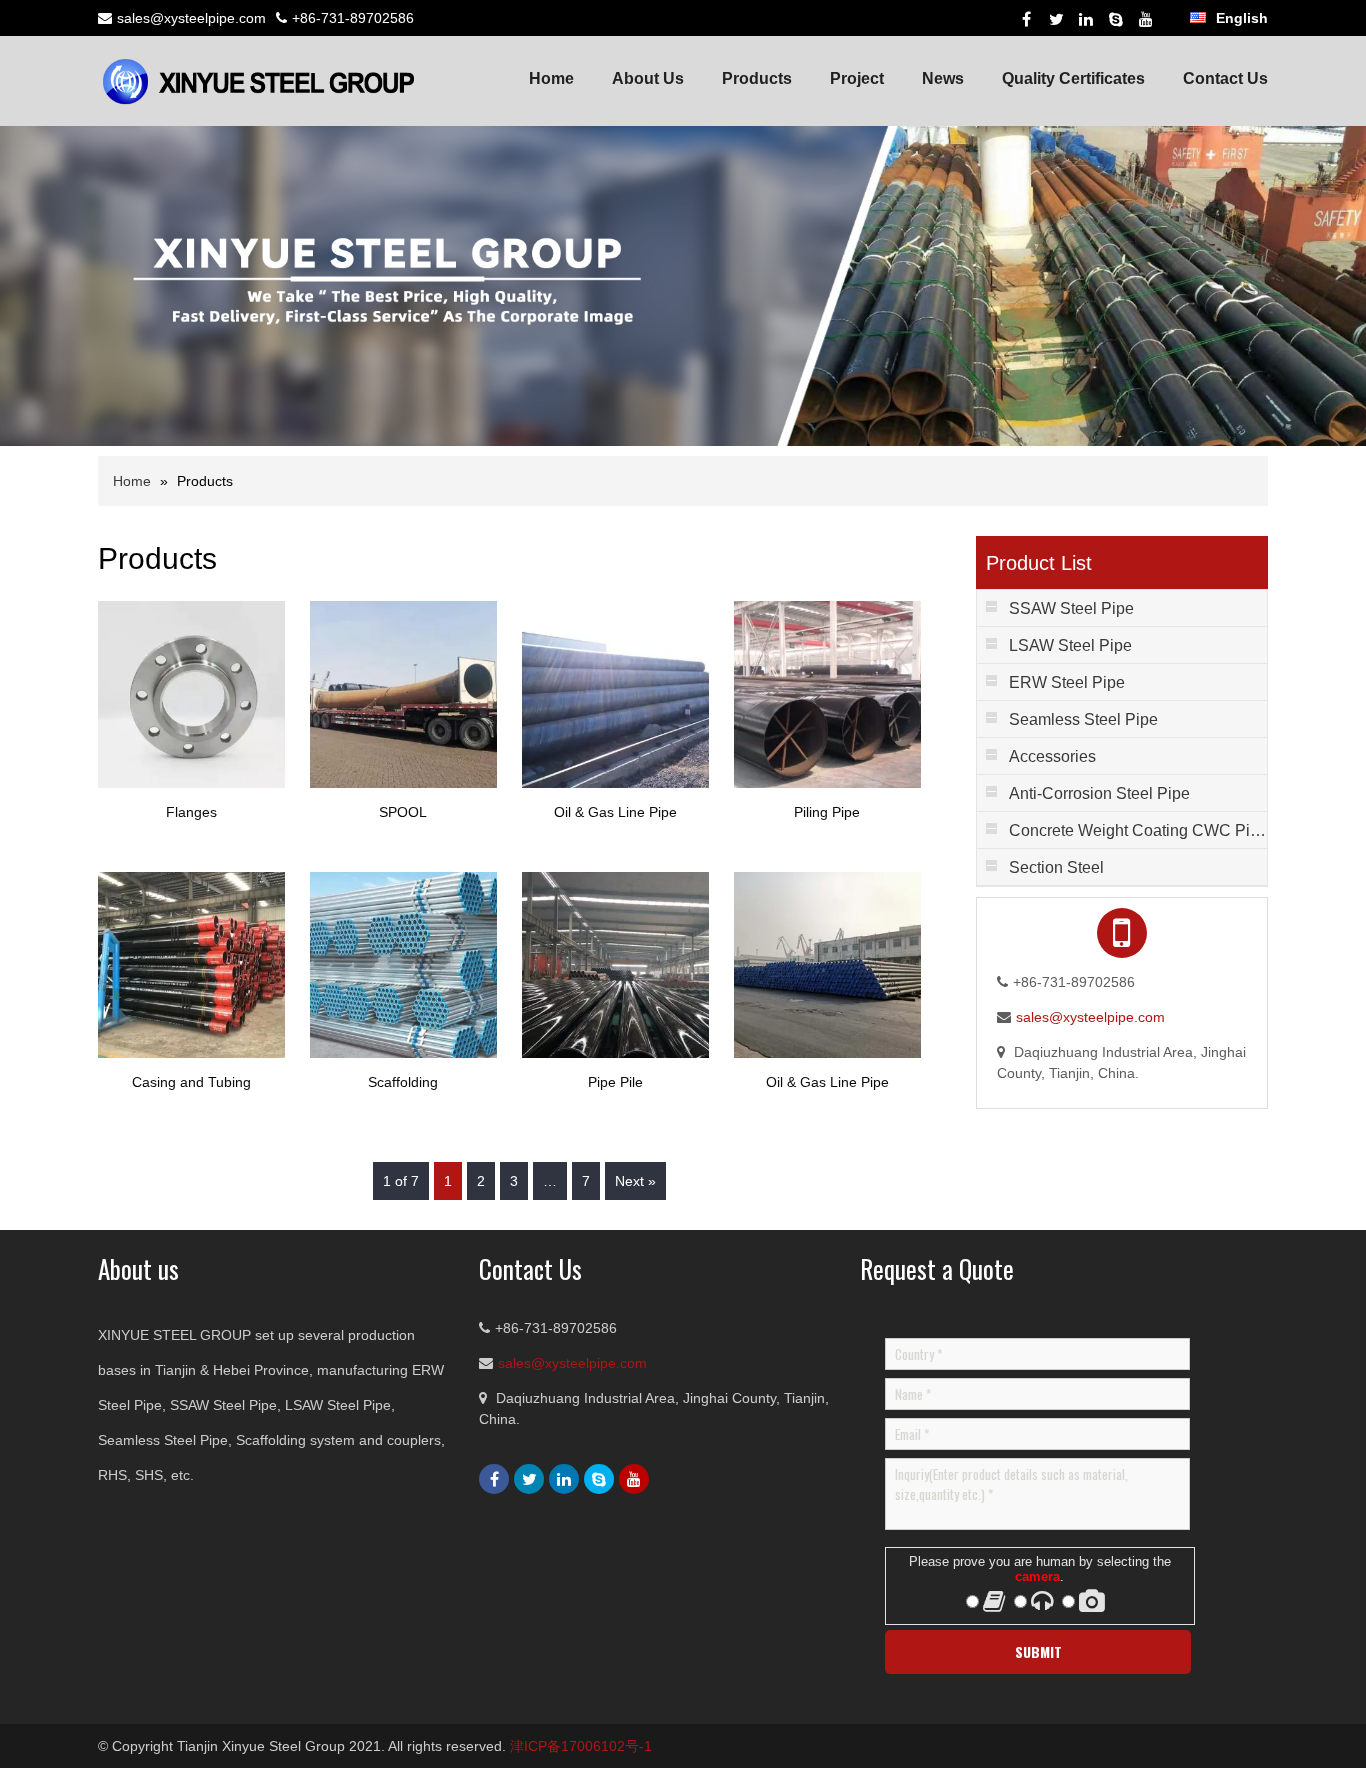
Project (857, 78)
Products (757, 78)
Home (551, 78)
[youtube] (1146, 19)
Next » (635, 1181)
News (943, 78)
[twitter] (1056, 19)
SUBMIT (1038, 1651)
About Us (648, 78)
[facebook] (1026, 19)
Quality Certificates (1073, 78)
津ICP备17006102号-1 (581, 1746)
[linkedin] (1086, 19)
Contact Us (1225, 78)
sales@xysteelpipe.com (191, 18)
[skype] (1116, 19)
